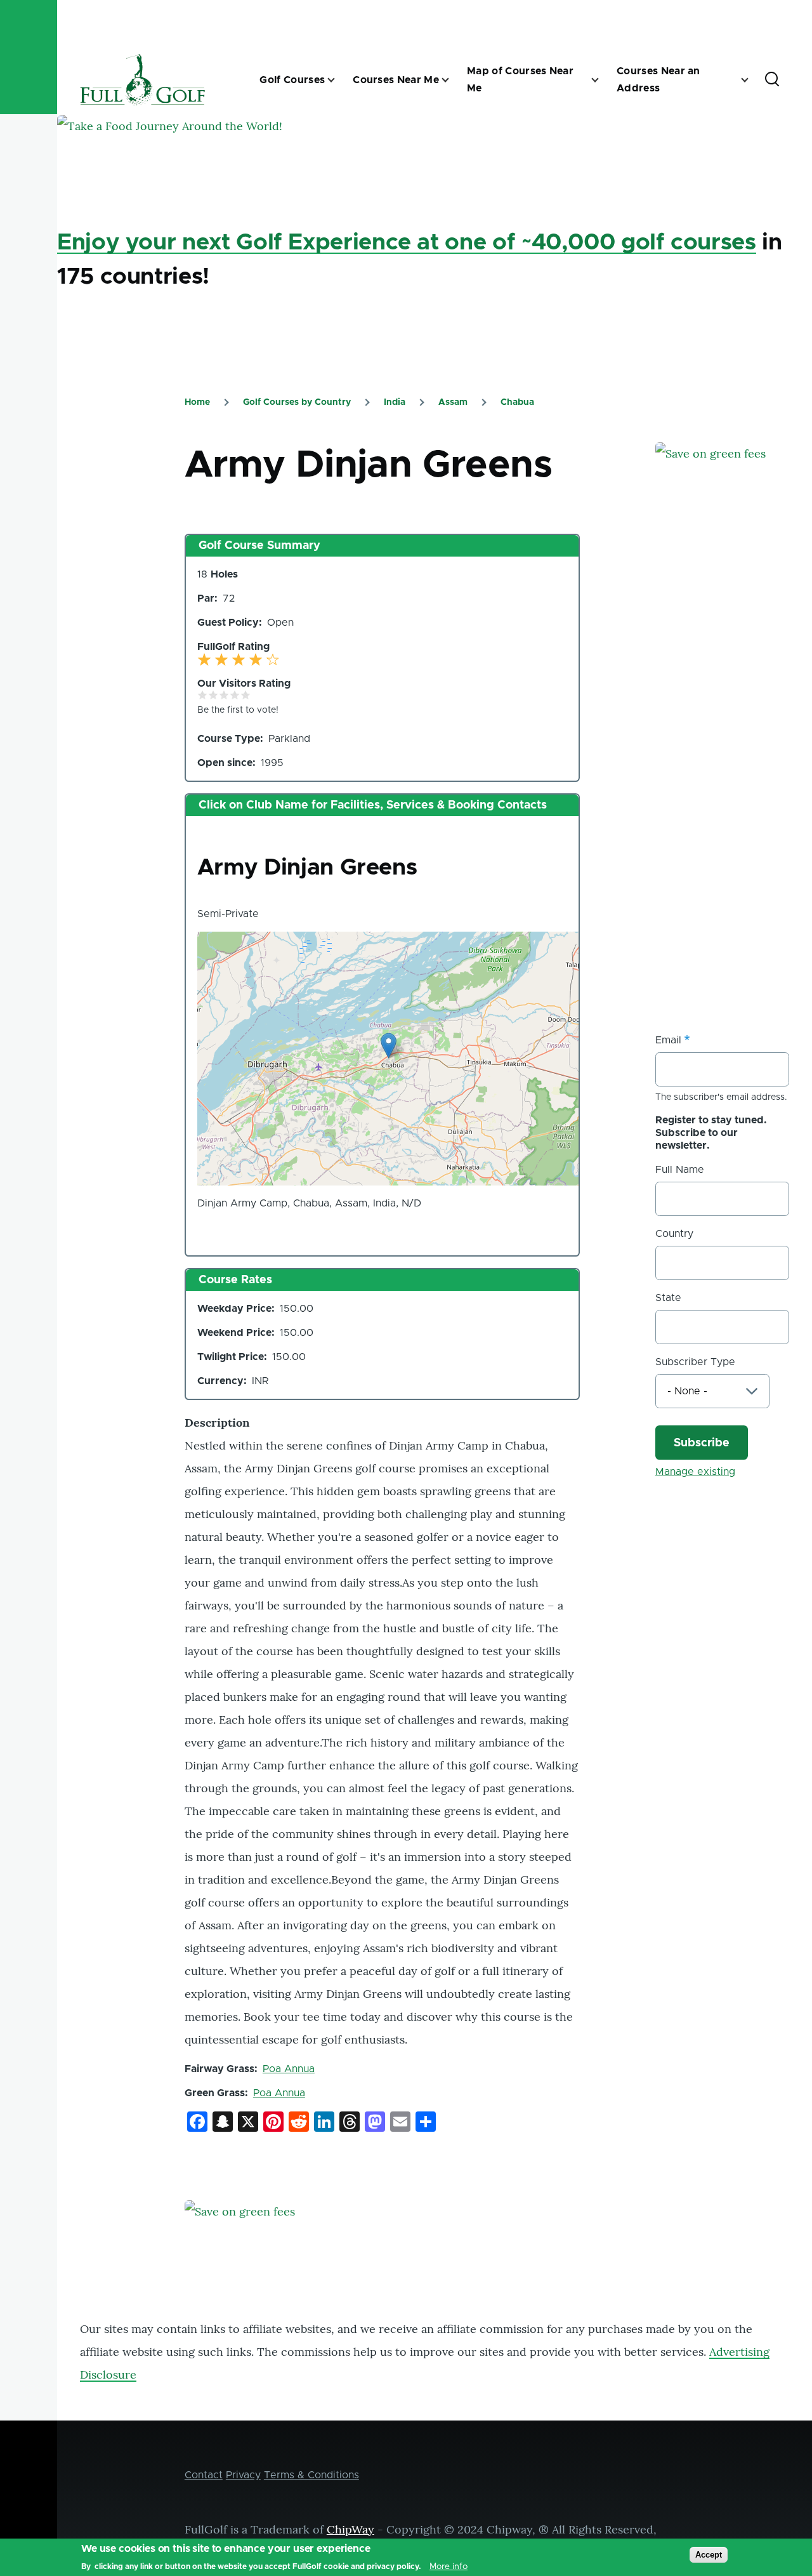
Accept (709, 2555)
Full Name (680, 1170)
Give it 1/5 (203, 695)
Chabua (517, 402)
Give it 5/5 (246, 695)
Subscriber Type (695, 1362)
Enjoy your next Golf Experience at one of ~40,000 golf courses (407, 242)
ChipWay (350, 2529)
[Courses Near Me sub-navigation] (453, 80)
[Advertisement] (734, 779)
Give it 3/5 (224, 695)
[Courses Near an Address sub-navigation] (752, 80)
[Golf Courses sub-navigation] (339, 80)
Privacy (243, 2475)
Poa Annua (289, 2069)
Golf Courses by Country (297, 402)
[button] (389, 1046)
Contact (204, 2475)
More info (449, 2566)
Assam (453, 402)
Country (674, 1234)
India (395, 402)
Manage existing (695, 1472)
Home (197, 402)
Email (668, 1040)
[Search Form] (772, 80)
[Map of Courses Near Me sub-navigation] (603, 80)
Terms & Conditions (311, 2475)
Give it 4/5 (235, 695)
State (668, 1298)
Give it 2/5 (213, 695)
